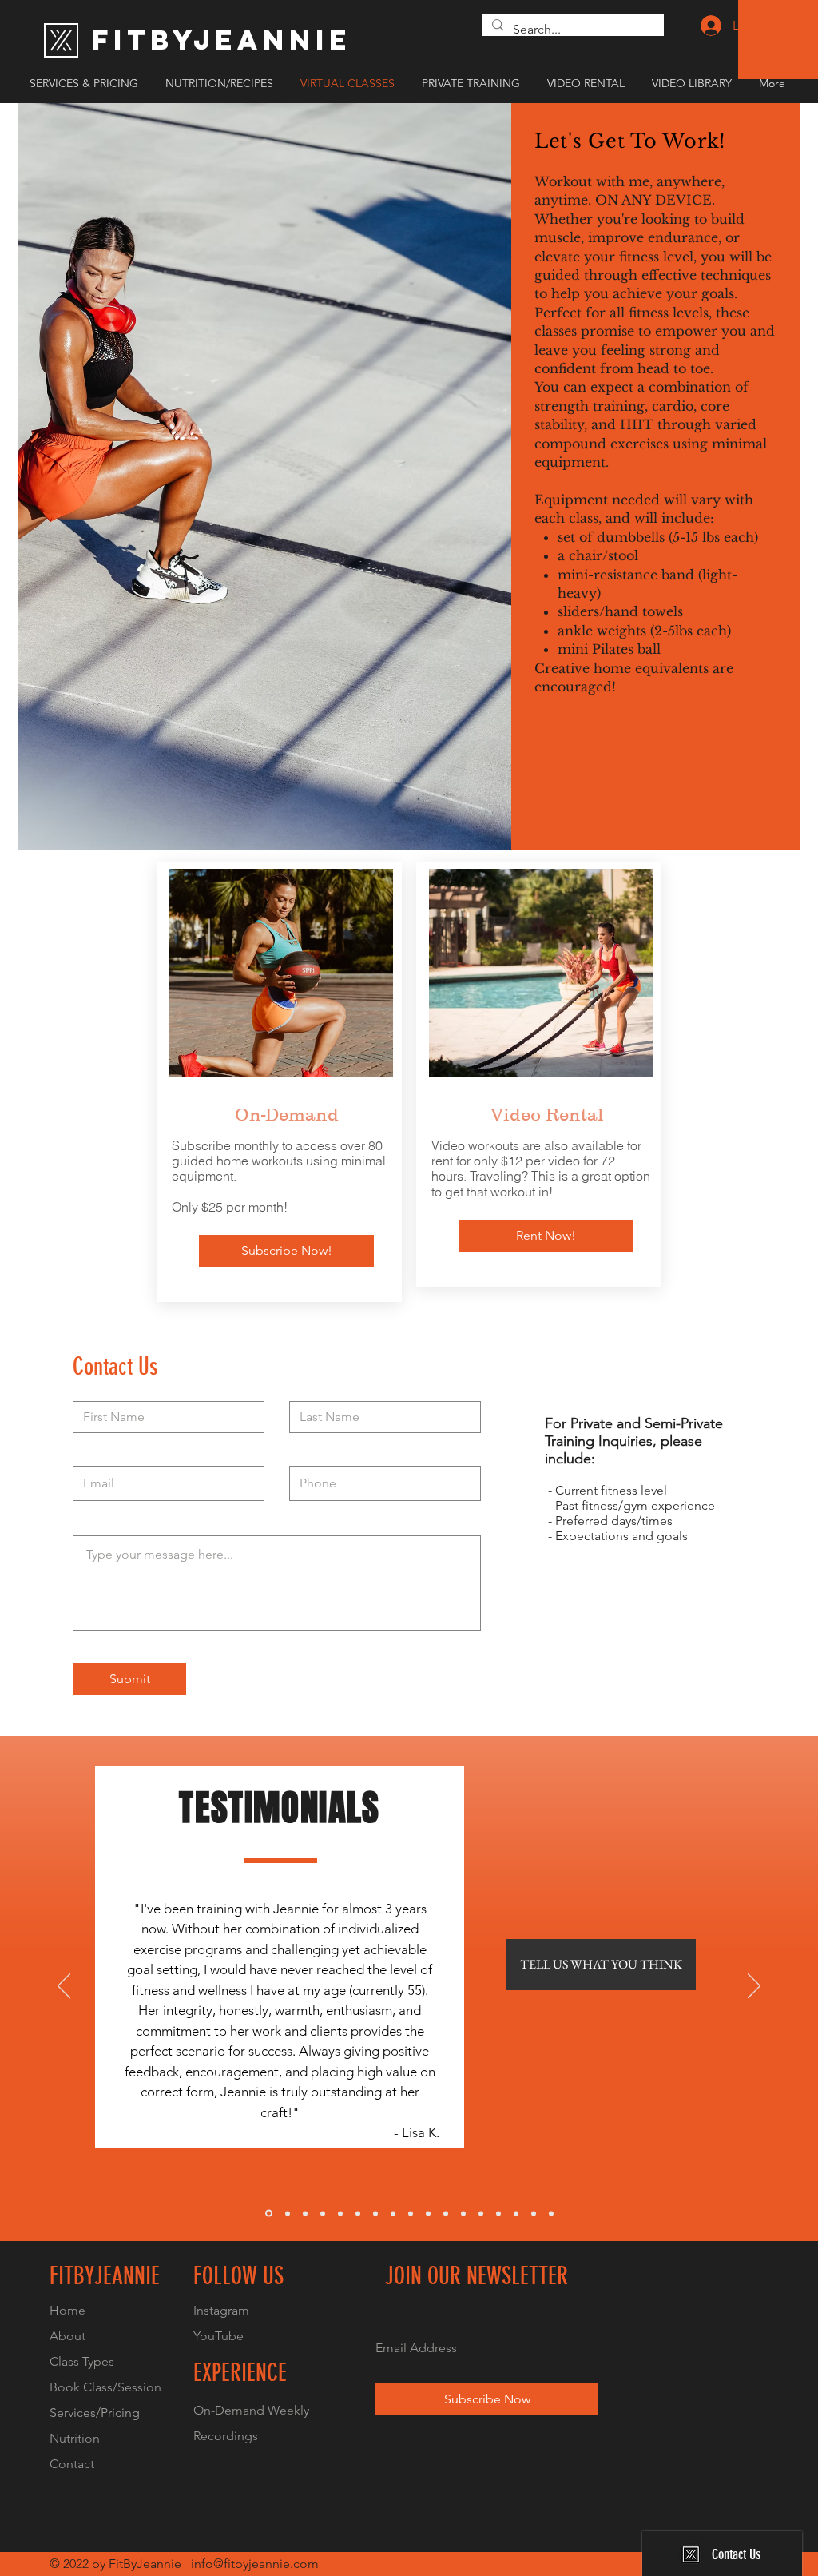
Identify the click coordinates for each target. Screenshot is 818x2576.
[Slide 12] (463, 2213)
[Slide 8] (393, 2213)
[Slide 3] (305, 2213)
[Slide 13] (481, 2213)
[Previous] (64, 1987)
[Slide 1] (269, 2214)
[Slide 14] (498, 2213)
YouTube (218, 2336)
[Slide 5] (340, 2213)
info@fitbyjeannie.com (255, 2564)
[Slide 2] (288, 2213)
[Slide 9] (411, 2213)
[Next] (754, 1987)
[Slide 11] (446, 2213)
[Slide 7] (375, 2213)
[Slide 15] (516, 2213)
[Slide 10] (428, 2213)
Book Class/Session (105, 2387)
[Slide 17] (551, 2213)
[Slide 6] (358, 2213)
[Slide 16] (534, 2213)
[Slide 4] (323, 2213)
